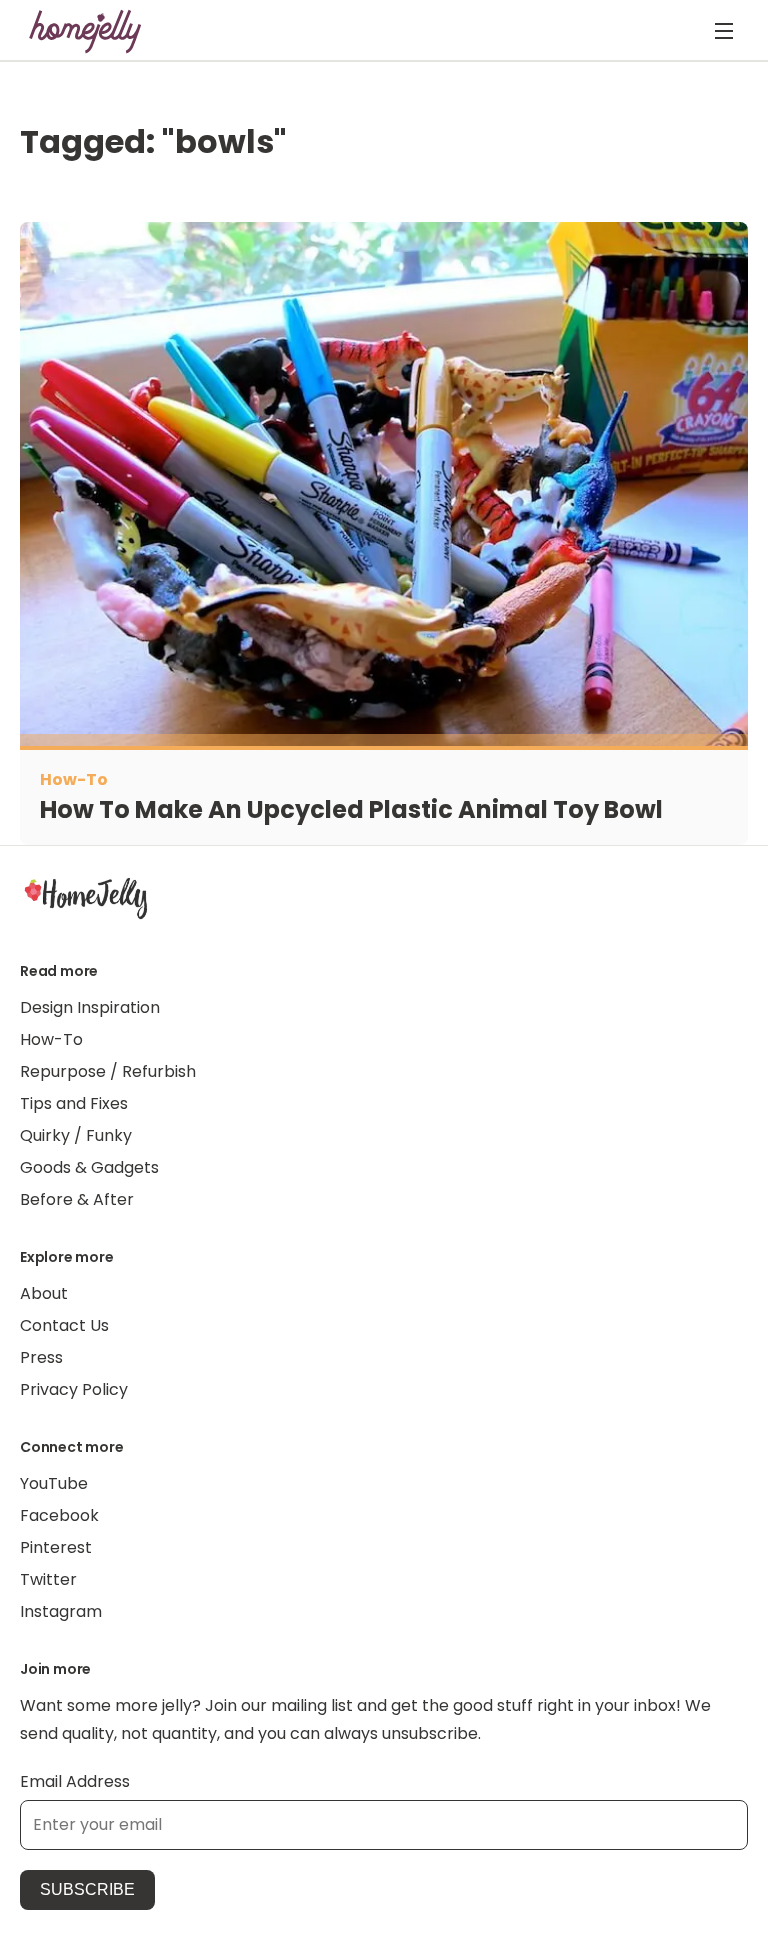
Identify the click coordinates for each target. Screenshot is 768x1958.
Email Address (75, 1781)
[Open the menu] (724, 31)
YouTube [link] (54, 1483)
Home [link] (86, 897)
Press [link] (41, 1357)
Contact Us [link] (64, 1325)
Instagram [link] (61, 1611)
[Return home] (86, 31)
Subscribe (87, 1889)
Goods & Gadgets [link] (89, 1167)
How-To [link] (51, 1039)
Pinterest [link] (56, 1547)
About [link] (44, 1293)
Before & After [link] (77, 1199)
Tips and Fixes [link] (74, 1103)
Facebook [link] (59, 1515)
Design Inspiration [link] (90, 1007)
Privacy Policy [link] (74, 1389)
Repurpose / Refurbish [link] (108, 1071)
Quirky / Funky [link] (76, 1135)
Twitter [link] (48, 1579)
